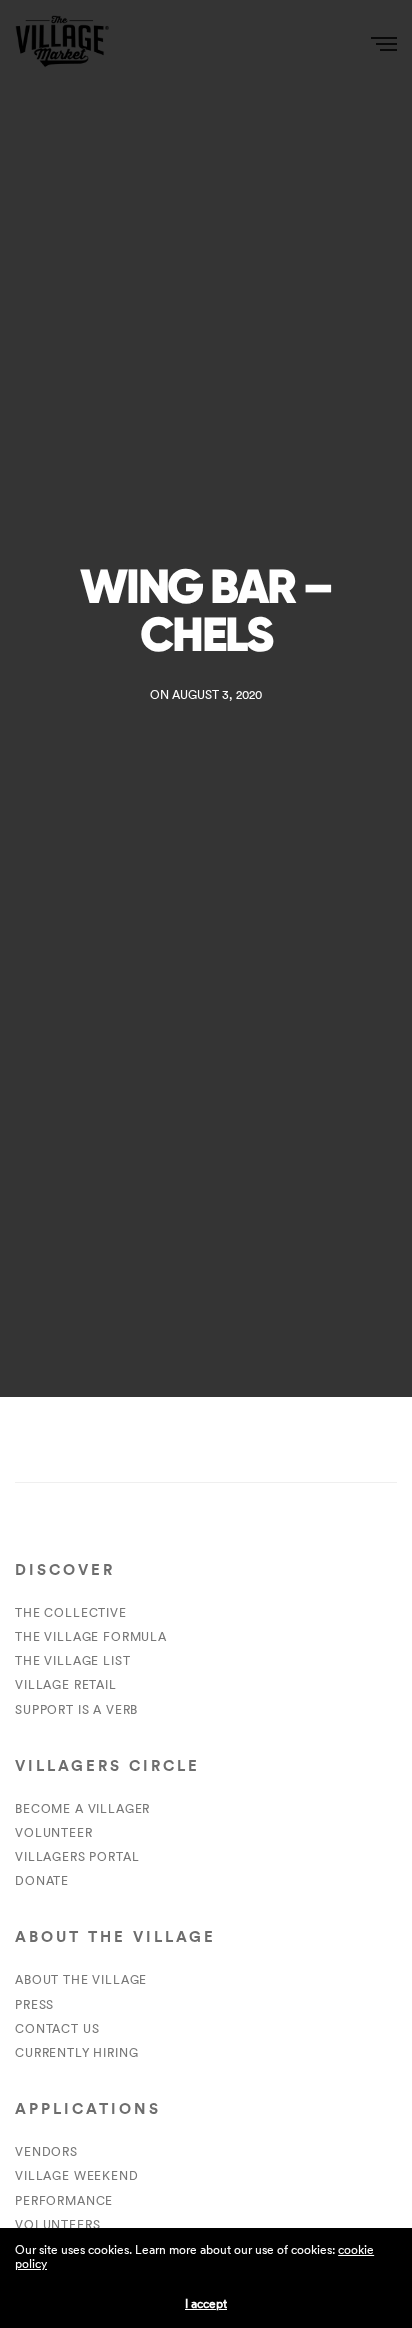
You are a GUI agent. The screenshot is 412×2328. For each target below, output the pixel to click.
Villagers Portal (77, 1856)
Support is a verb (76, 1709)
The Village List (72, 1660)
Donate (42, 1880)
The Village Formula (91, 1636)
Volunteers (57, 2224)
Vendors (46, 2151)
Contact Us (57, 2028)
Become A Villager (82, 1808)
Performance (64, 2200)
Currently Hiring (76, 2052)
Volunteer (54, 1832)
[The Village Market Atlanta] (62, 42)
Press (34, 2004)
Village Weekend (77, 2175)
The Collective (71, 1612)
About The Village (81, 1979)
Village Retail (66, 1684)
